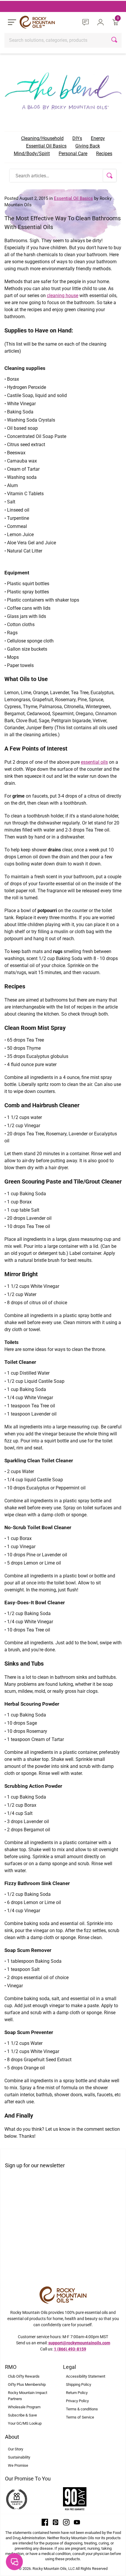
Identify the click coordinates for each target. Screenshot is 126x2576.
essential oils (94, 762)
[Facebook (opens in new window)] (45, 2522)
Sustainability (19, 2457)
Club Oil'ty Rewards (24, 2376)
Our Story (16, 2449)
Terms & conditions (82, 2409)
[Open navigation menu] (12, 22)
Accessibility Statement (86, 2376)
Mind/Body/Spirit (32, 154)
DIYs (77, 138)
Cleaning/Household (42, 138)
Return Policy (77, 2393)
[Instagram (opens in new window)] (66, 2522)
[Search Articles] (110, 176)
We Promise (18, 2465)
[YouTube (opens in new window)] (77, 2522)
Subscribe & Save (22, 2415)
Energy (98, 138)
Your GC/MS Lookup (25, 2423)
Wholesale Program (24, 2407)
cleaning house (63, 296)
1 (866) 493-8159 (70, 2349)
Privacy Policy (77, 2401)
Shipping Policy (79, 2384)
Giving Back (88, 146)
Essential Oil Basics (46, 146)
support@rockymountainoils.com (79, 2343)
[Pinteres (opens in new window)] (56, 2522)
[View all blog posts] (63, 89)
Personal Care (73, 154)
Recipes (104, 154)
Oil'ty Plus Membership (27, 2384)
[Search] (115, 40)
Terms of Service (80, 2417)
